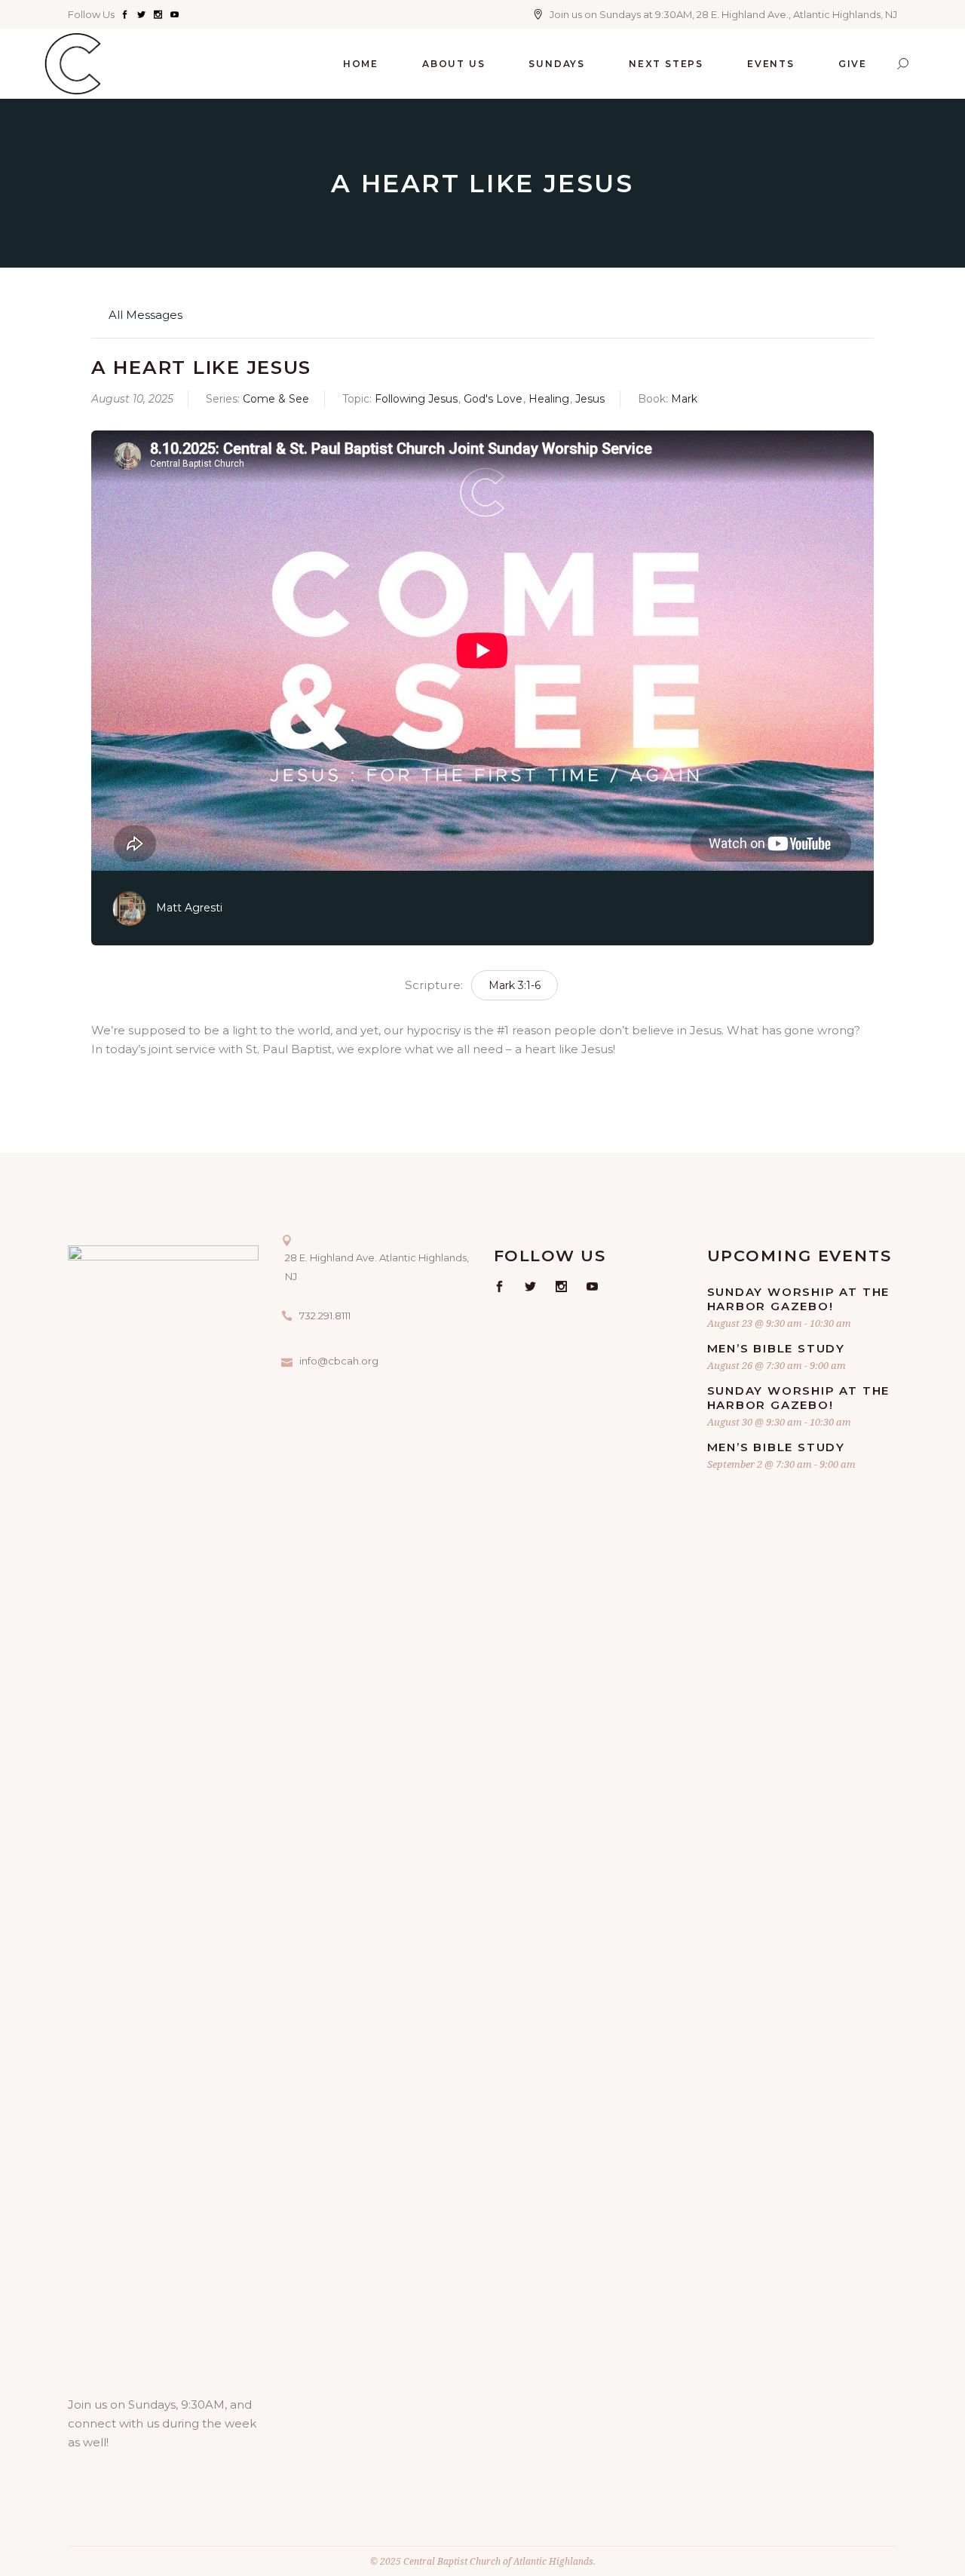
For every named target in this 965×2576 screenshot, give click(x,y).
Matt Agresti (189, 908)
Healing (549, 399)
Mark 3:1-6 (515, 985)
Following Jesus (416, 399)
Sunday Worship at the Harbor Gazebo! (799, 1299)
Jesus (590, 399)
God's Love (493, 399)
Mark (684, 399)
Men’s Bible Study (777, 1348)
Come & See (276, 399)
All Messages (144, 315)
